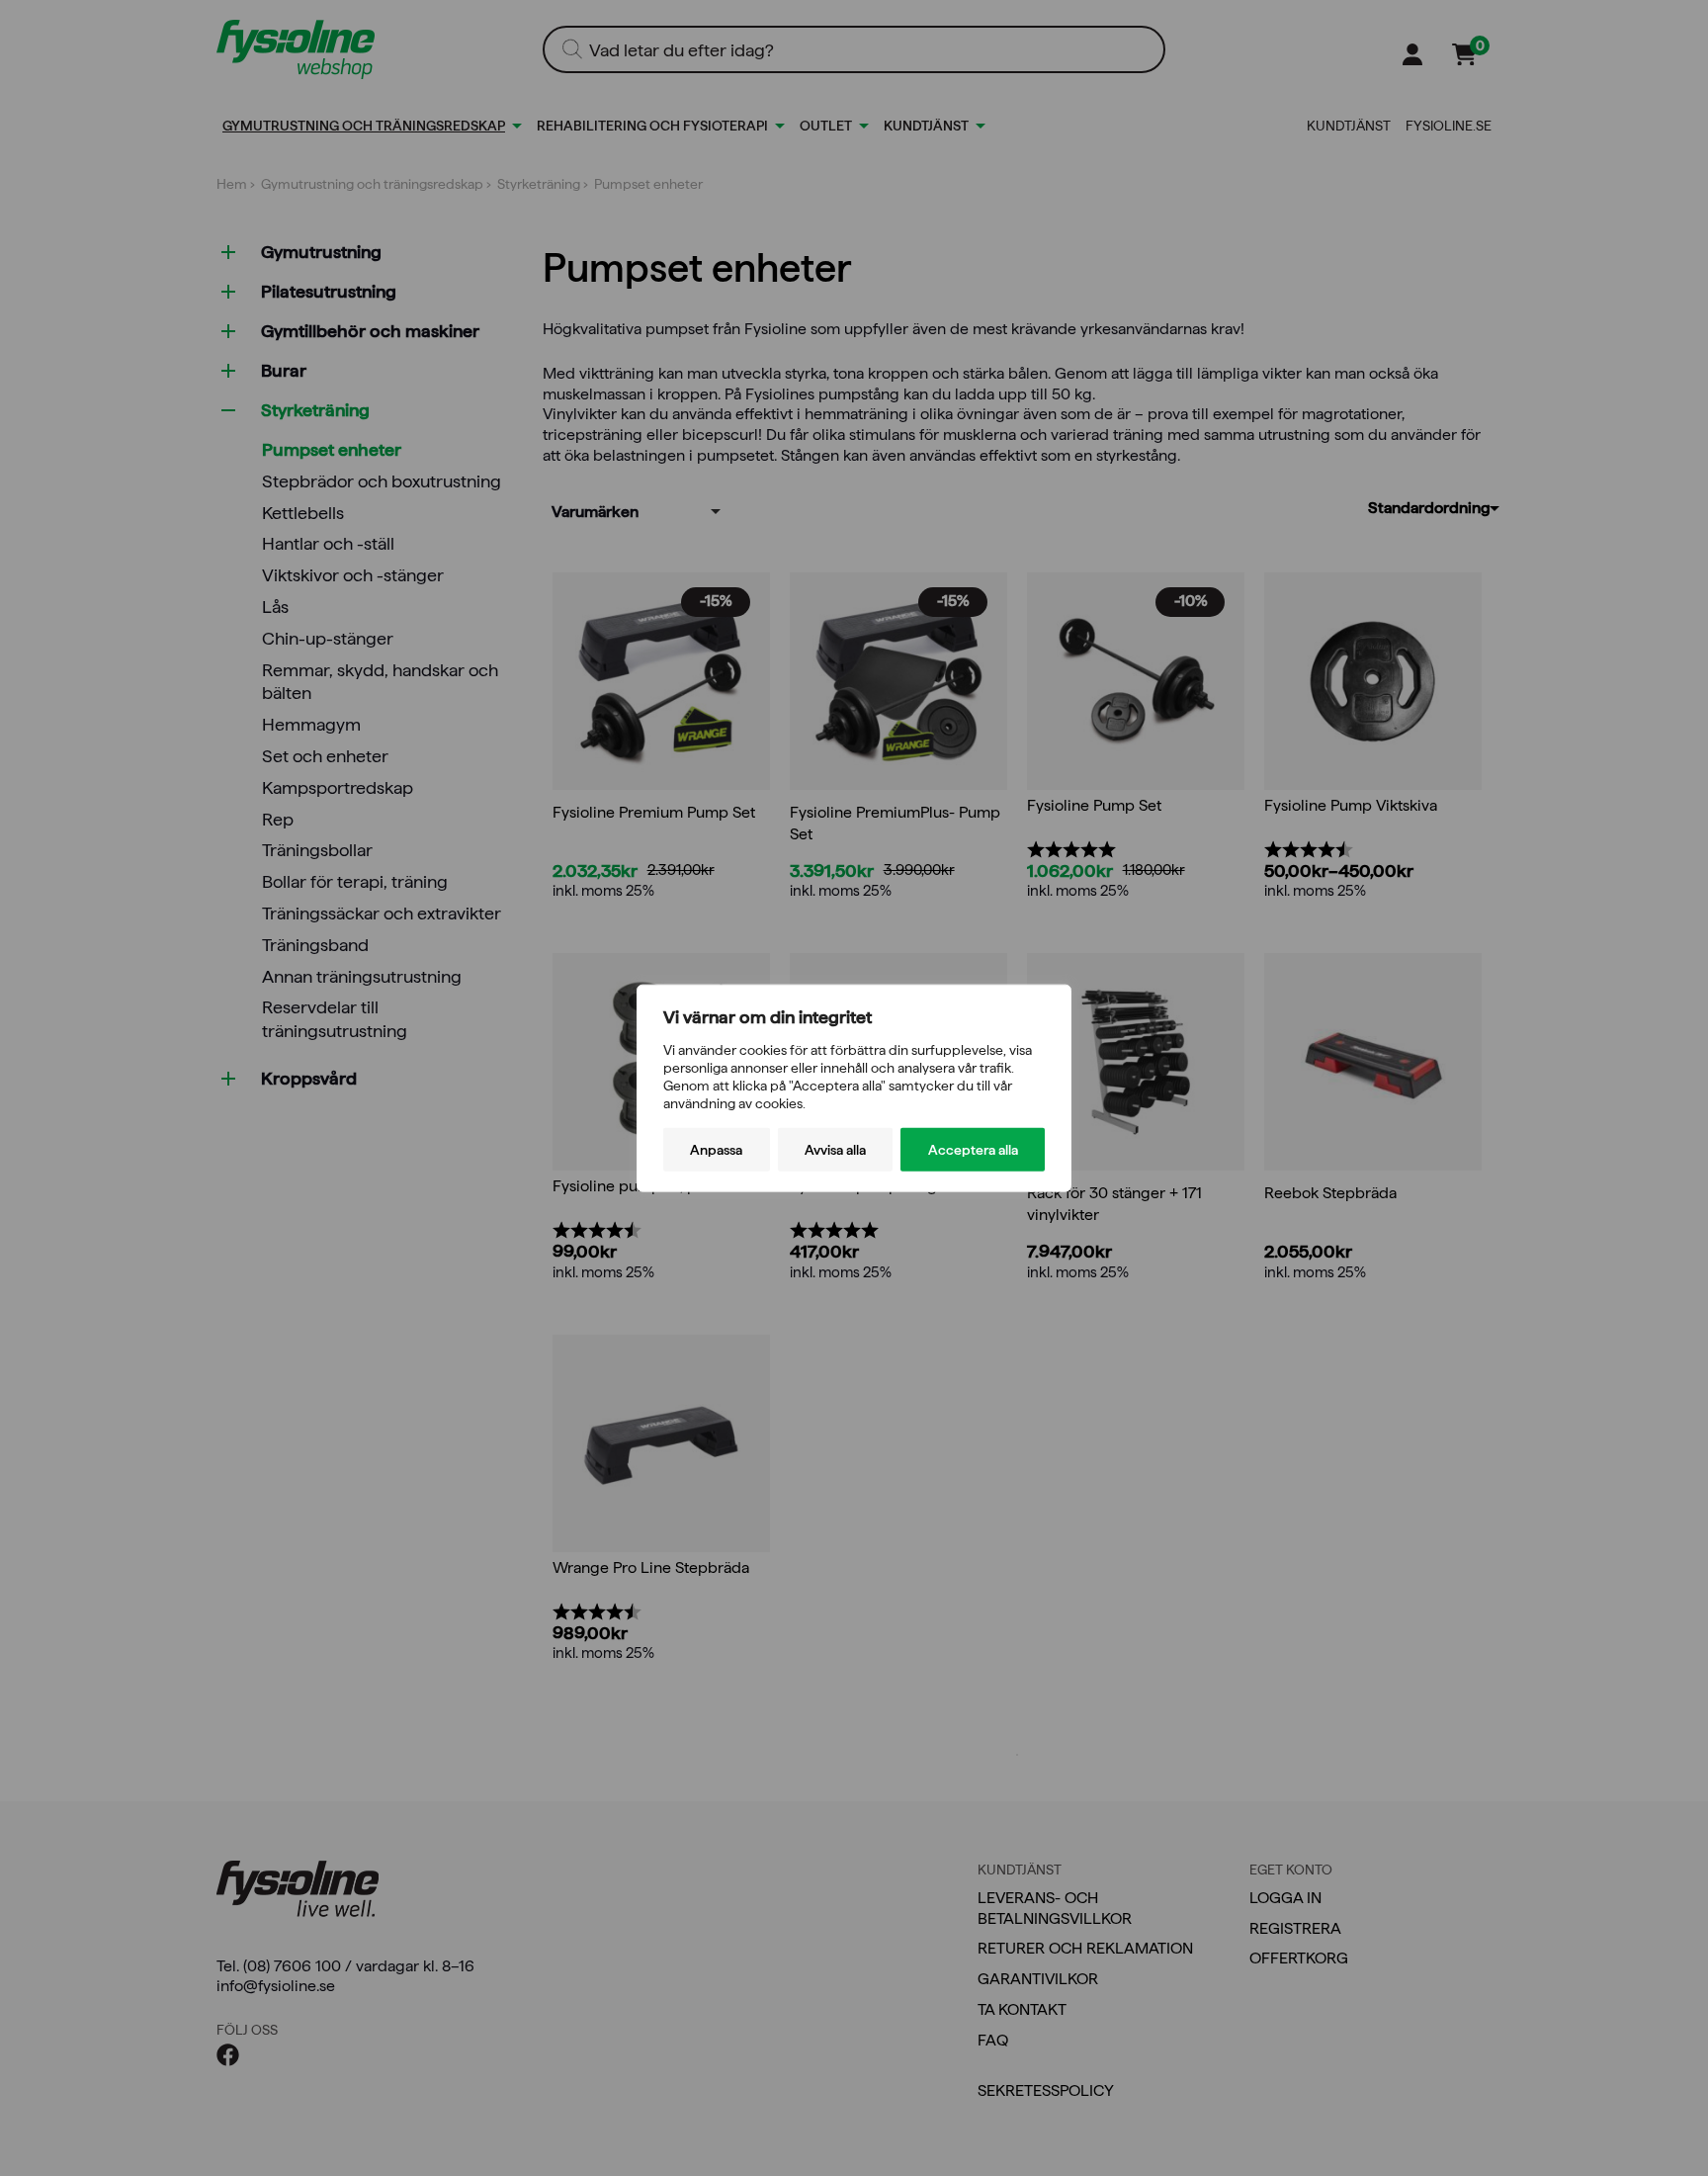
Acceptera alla (973, 1150)
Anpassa (716, 1150)
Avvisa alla (835, 1150)
